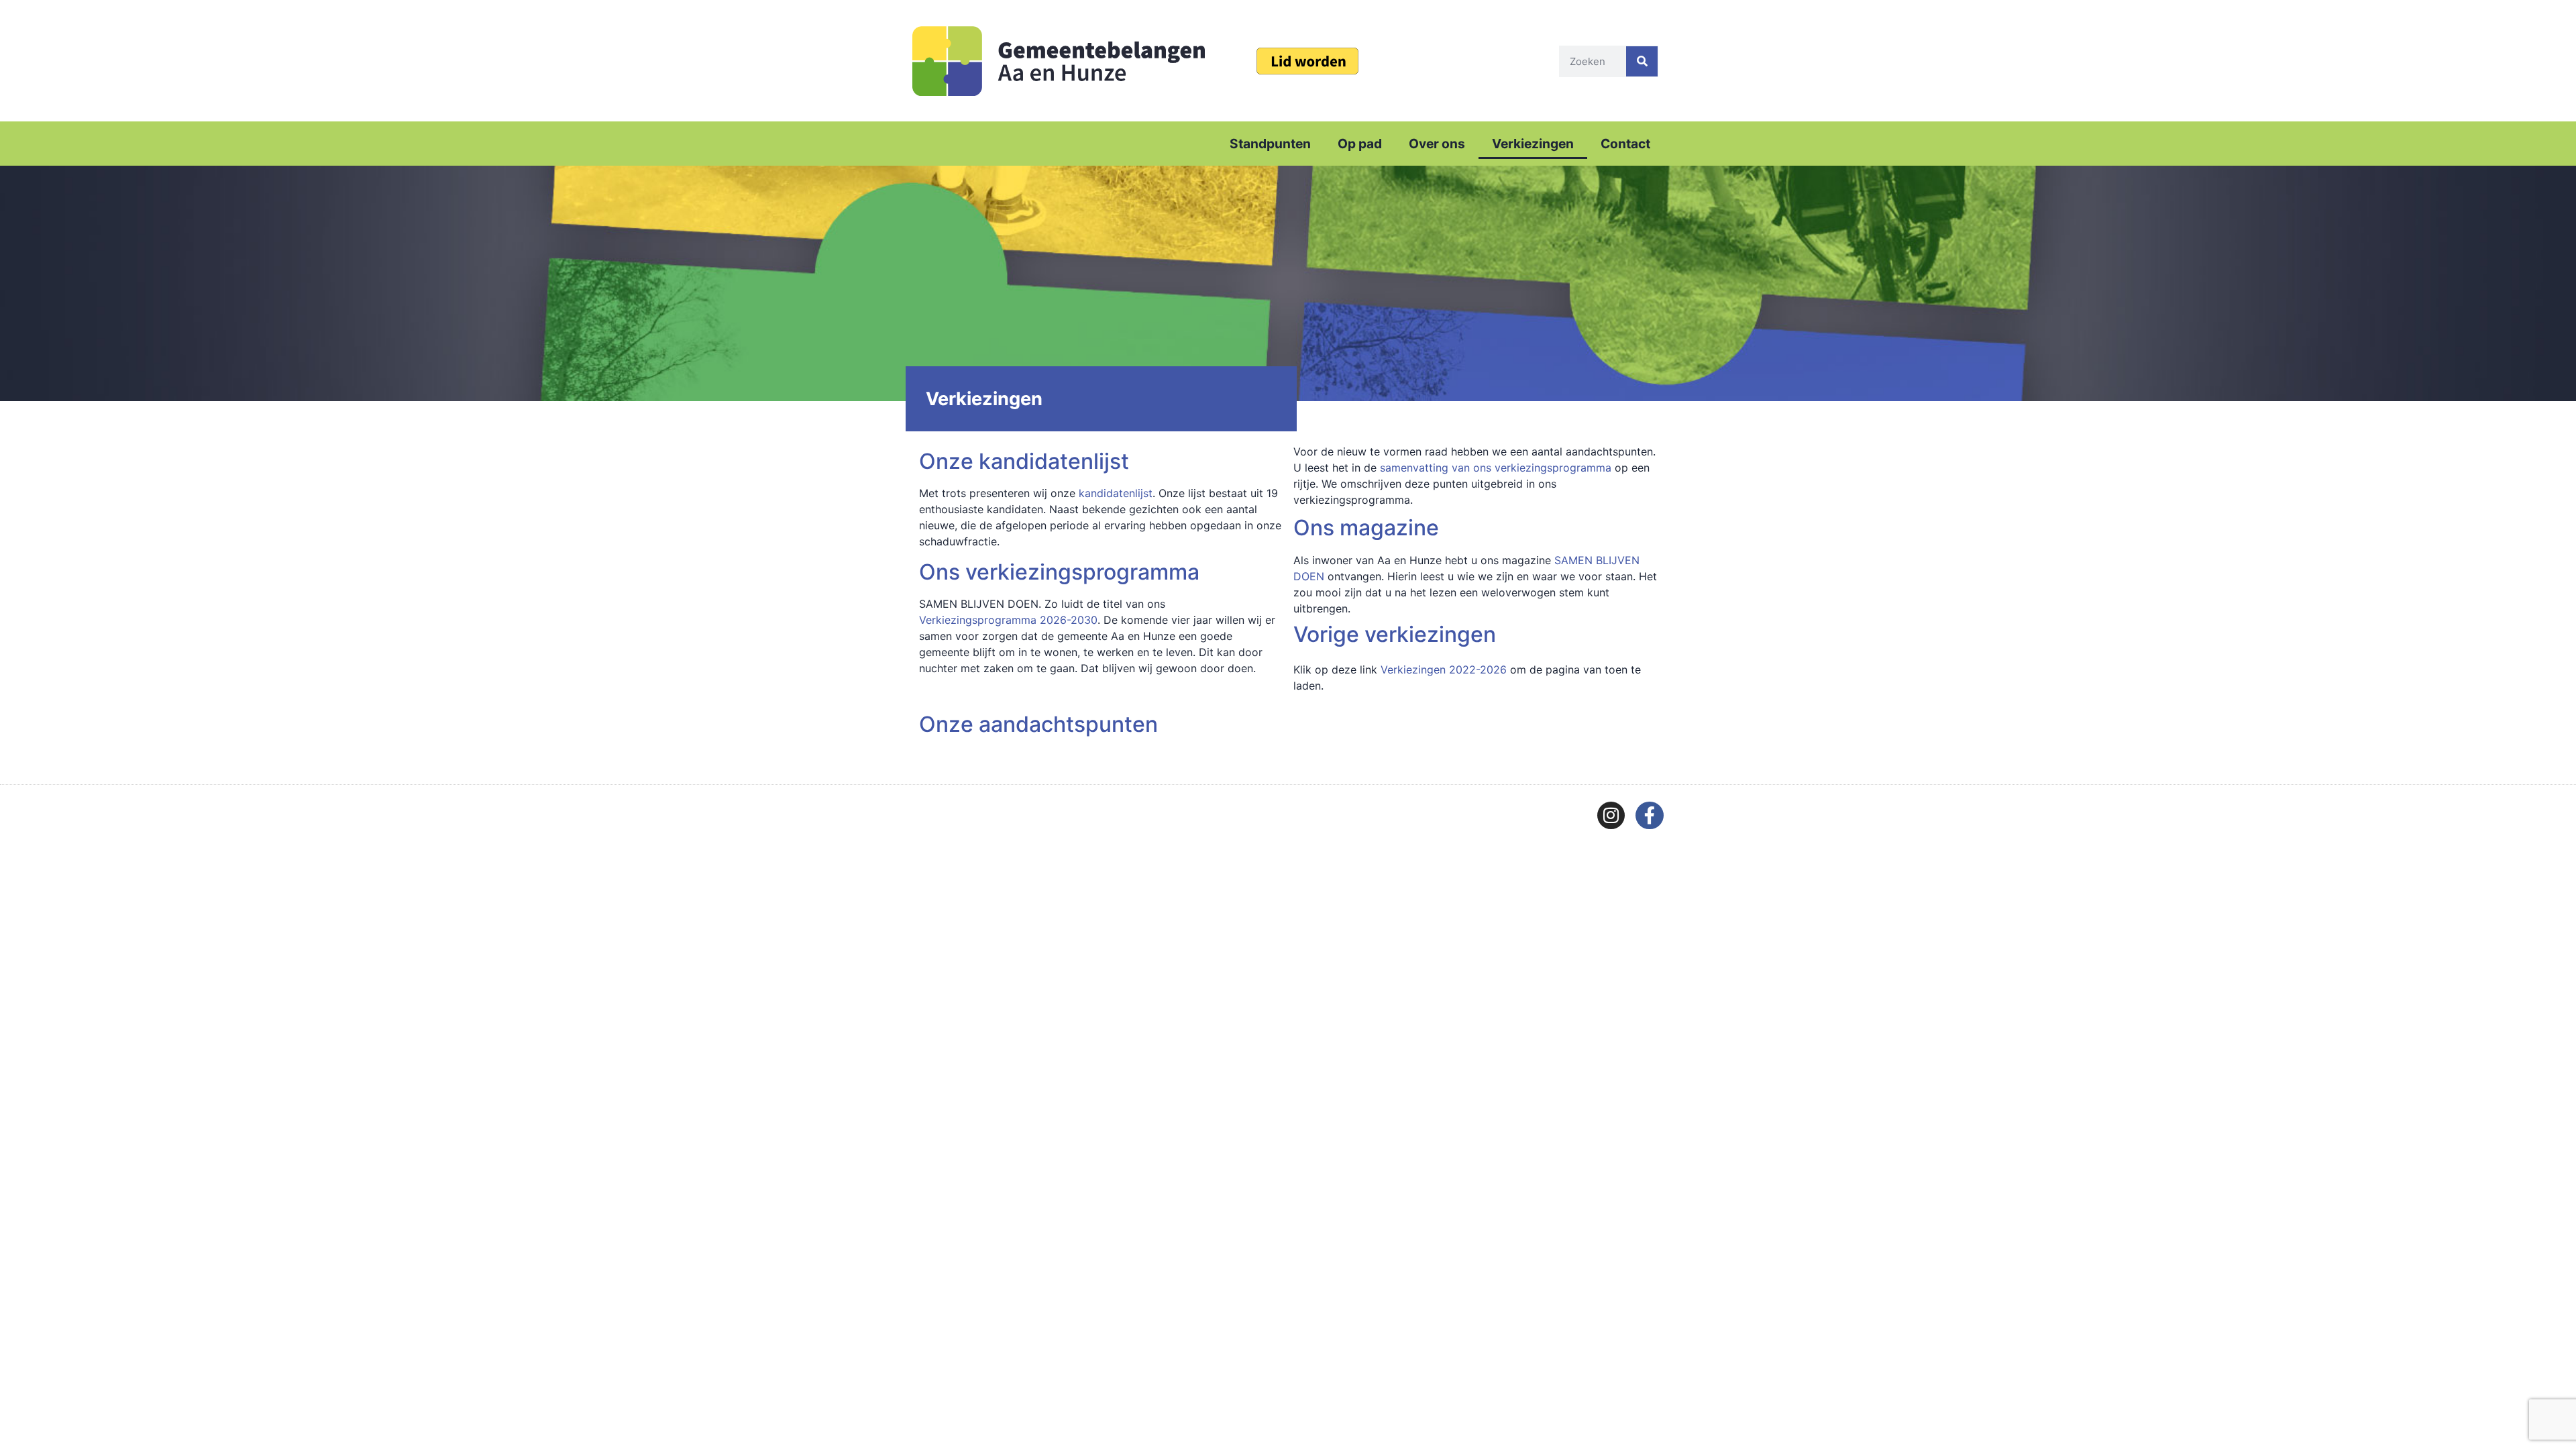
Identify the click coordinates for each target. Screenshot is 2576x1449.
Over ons (1437, 144)
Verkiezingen (1533, 144)
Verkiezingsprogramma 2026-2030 (1008, 620)
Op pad (1360, 144)
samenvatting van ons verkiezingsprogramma (1496, 468)
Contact (1625, 144)
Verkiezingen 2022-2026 (1444, 669)
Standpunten (1270, 144)
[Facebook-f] (1650, 816)
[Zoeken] (1642, 61)
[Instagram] (1611, 816)
